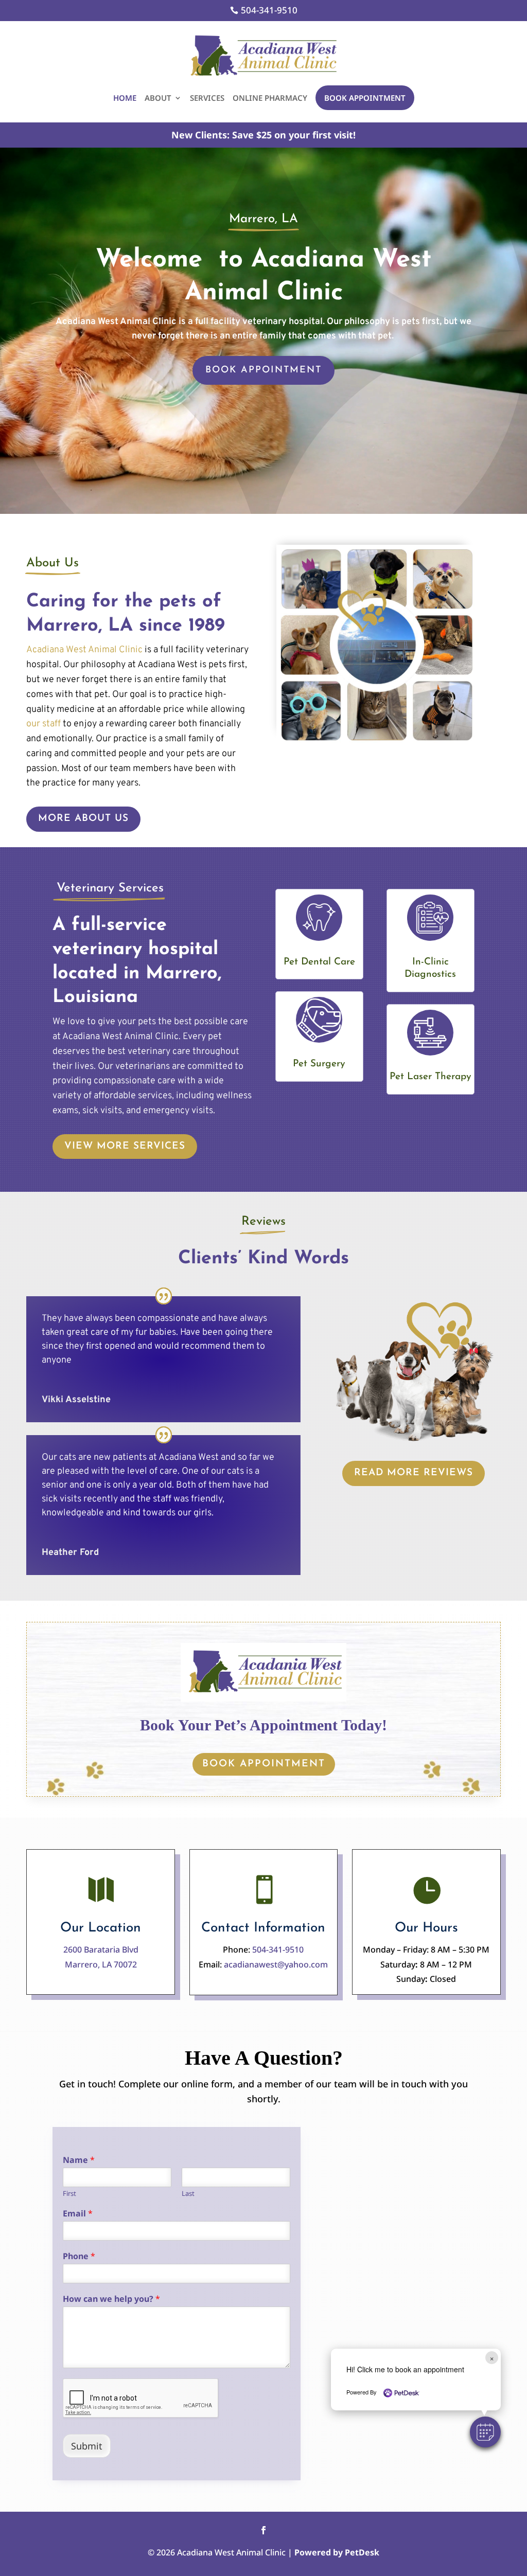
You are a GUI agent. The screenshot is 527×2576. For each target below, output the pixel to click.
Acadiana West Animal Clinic (84, 650)
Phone (79, 2256)
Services (207, 98)
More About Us (83, 819)
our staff (43, 724)
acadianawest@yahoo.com (276, 1964)
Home (125, 98)
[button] (485, 2432)
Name (79, 2160)
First (69, 2194)
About (158, 98)
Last (188, 2194)
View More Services (125, 1146)
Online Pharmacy (270, 98)
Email (78, 2214)
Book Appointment (365, 98)
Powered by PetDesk (337, 2552)
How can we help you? (111, 2299)
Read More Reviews (414, 1473)
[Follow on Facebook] (263, 2530)
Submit (87, 2446)
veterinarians (143, 1067)
